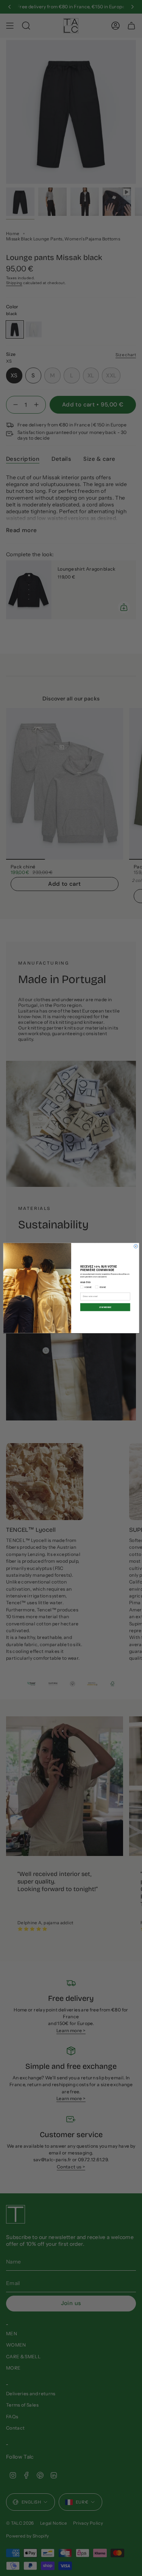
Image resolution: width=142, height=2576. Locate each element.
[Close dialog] (136, 1246)
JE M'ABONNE (105, 1307)
